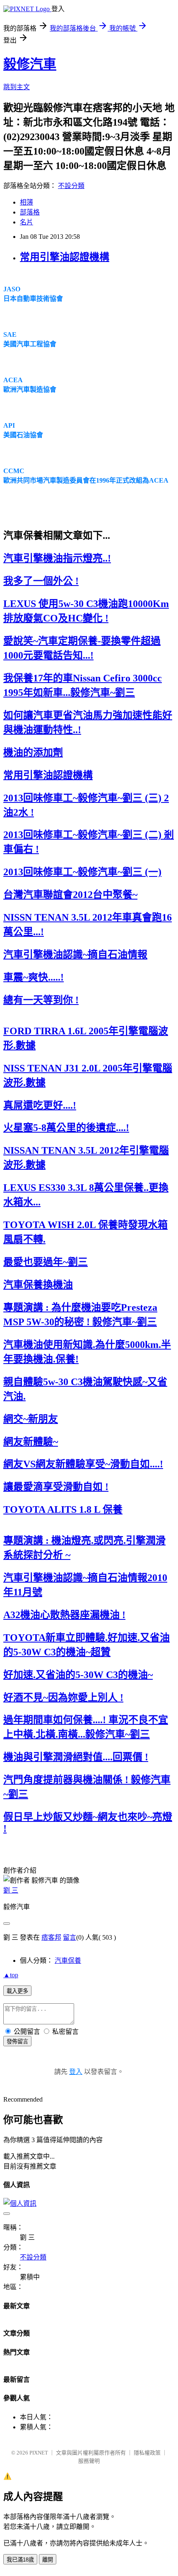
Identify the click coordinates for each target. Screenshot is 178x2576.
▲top (11, 1975)
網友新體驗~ (31, 1442)
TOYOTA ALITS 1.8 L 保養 (63, 1509)
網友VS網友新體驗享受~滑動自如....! (83, 1464)
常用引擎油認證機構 (65, 257)
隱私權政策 (147, 2453)
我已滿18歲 (20, 2560)
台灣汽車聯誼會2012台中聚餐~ (70, 895)
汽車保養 (68, 1961)
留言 (70, 1937)
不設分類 (71, 186)
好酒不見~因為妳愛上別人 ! (63, 1697)
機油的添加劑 (33, 752)
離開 (48, 2560)
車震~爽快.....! (34, 977)
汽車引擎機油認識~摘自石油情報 (75, 955)
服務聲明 (89, 2461)
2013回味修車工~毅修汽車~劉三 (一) (82, 872)
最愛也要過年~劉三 (46, 1262)
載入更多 (17, 1991)
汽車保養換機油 (38, 1285)
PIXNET (39, 2453)
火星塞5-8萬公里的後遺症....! (66, 1128)
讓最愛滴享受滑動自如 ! (56, 1487)
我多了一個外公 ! (41, 581)
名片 (26, 222)
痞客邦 (51, 1937)
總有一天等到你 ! (41, 1000)
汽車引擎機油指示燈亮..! (57, 558)
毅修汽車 (30, 64)
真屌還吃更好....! (40, 1105)
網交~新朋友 (31, 1419)
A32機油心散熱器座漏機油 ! (64, 1615)
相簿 (26, 202)
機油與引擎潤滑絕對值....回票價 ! (76, 1757)
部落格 (30, 212)
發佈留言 (17, 2042)
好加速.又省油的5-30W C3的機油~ (78, 1675)
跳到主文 (17, 87)
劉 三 (11, 1890)
